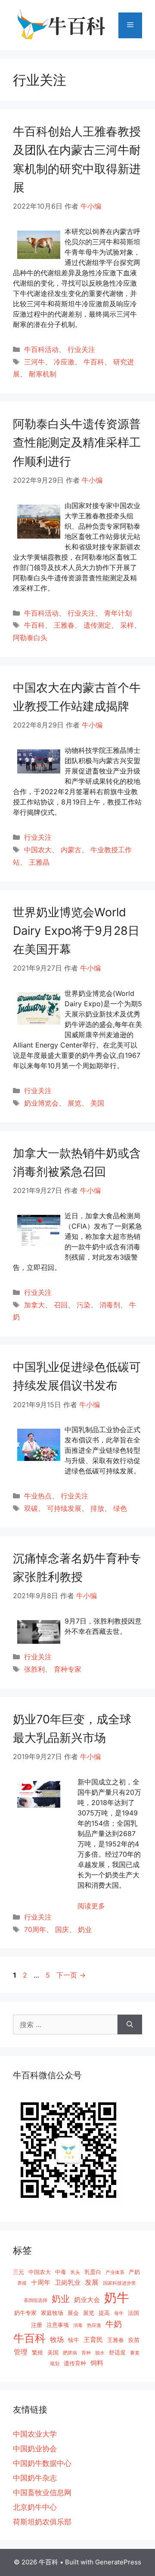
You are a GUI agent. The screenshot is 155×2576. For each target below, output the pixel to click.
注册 (37, 2325)
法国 (133, 2313)
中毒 (61, 2272)
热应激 (94, 2325)
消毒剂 (110, 1305)
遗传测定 (97, 625)
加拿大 (34, 1305)
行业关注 (81, 349)
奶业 (85, 1929)
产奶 (134, 2272)
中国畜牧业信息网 (42, 2493)
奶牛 (117, 2297)
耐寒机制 (43, 374)
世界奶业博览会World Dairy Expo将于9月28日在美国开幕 (76, 931)
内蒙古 (71, 850)
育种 (86, 2353)
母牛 (119, 2313)
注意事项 (58, 2325)
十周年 (41, 2282)
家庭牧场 (52, 2313)
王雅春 (64, 625)
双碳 (31, 1508)
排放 (97, 1508)
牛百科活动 (41, 349)
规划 (55, 2364)
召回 (61, 1305)
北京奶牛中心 (35, 2507)
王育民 (93, 2340)
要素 (135, 2353)
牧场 (57, 2339)
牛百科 (94, 362)
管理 (21, 2352)
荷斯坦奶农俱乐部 (42, 2522)
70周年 (35, 1929)
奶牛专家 (25, 2313)
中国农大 (38, 850)
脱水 (100, 2353)
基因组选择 (36, 2300)
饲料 (97, 2363)
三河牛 (34, 362)
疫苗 (134, 2340)
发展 (92, 2282)
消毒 (78, 2325)
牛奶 (114, 2324)
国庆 (62, 1929)
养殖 (22, 2283)
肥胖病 (70, 2353)
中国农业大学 (35, 2434)
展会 (73, 2313)
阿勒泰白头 (30, 638)
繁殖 (37, 2352)
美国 (97, 1103)
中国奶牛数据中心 (42, 2463)
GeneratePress (118, 2562)
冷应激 (64, 362)
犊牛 (74, 2340)
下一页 (71, 1975)
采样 (127, 625)
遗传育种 (75, 2363)
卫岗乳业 (68, 2282)
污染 (84, 1305)
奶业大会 (87, 2300)
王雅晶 (39, 862)
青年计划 (118, 613)
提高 (104, 2313)
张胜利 (34, 1669)
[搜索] (130, 2024)
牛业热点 (38, 1496)
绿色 (120, 1508)
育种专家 (68, 1669)
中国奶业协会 (35, 2449)
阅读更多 (91, 1906)
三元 (19, 2272)
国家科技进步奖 (119, 2283)
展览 (74, 1103)
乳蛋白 (93, 2272)
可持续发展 (64, 1508)
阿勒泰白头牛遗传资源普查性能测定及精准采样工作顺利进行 (77, 442)
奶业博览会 (41, 1103)
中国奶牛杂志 (35, 2478)
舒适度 (117, 2352)
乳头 (75, 2272)
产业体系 (115, 2272)
